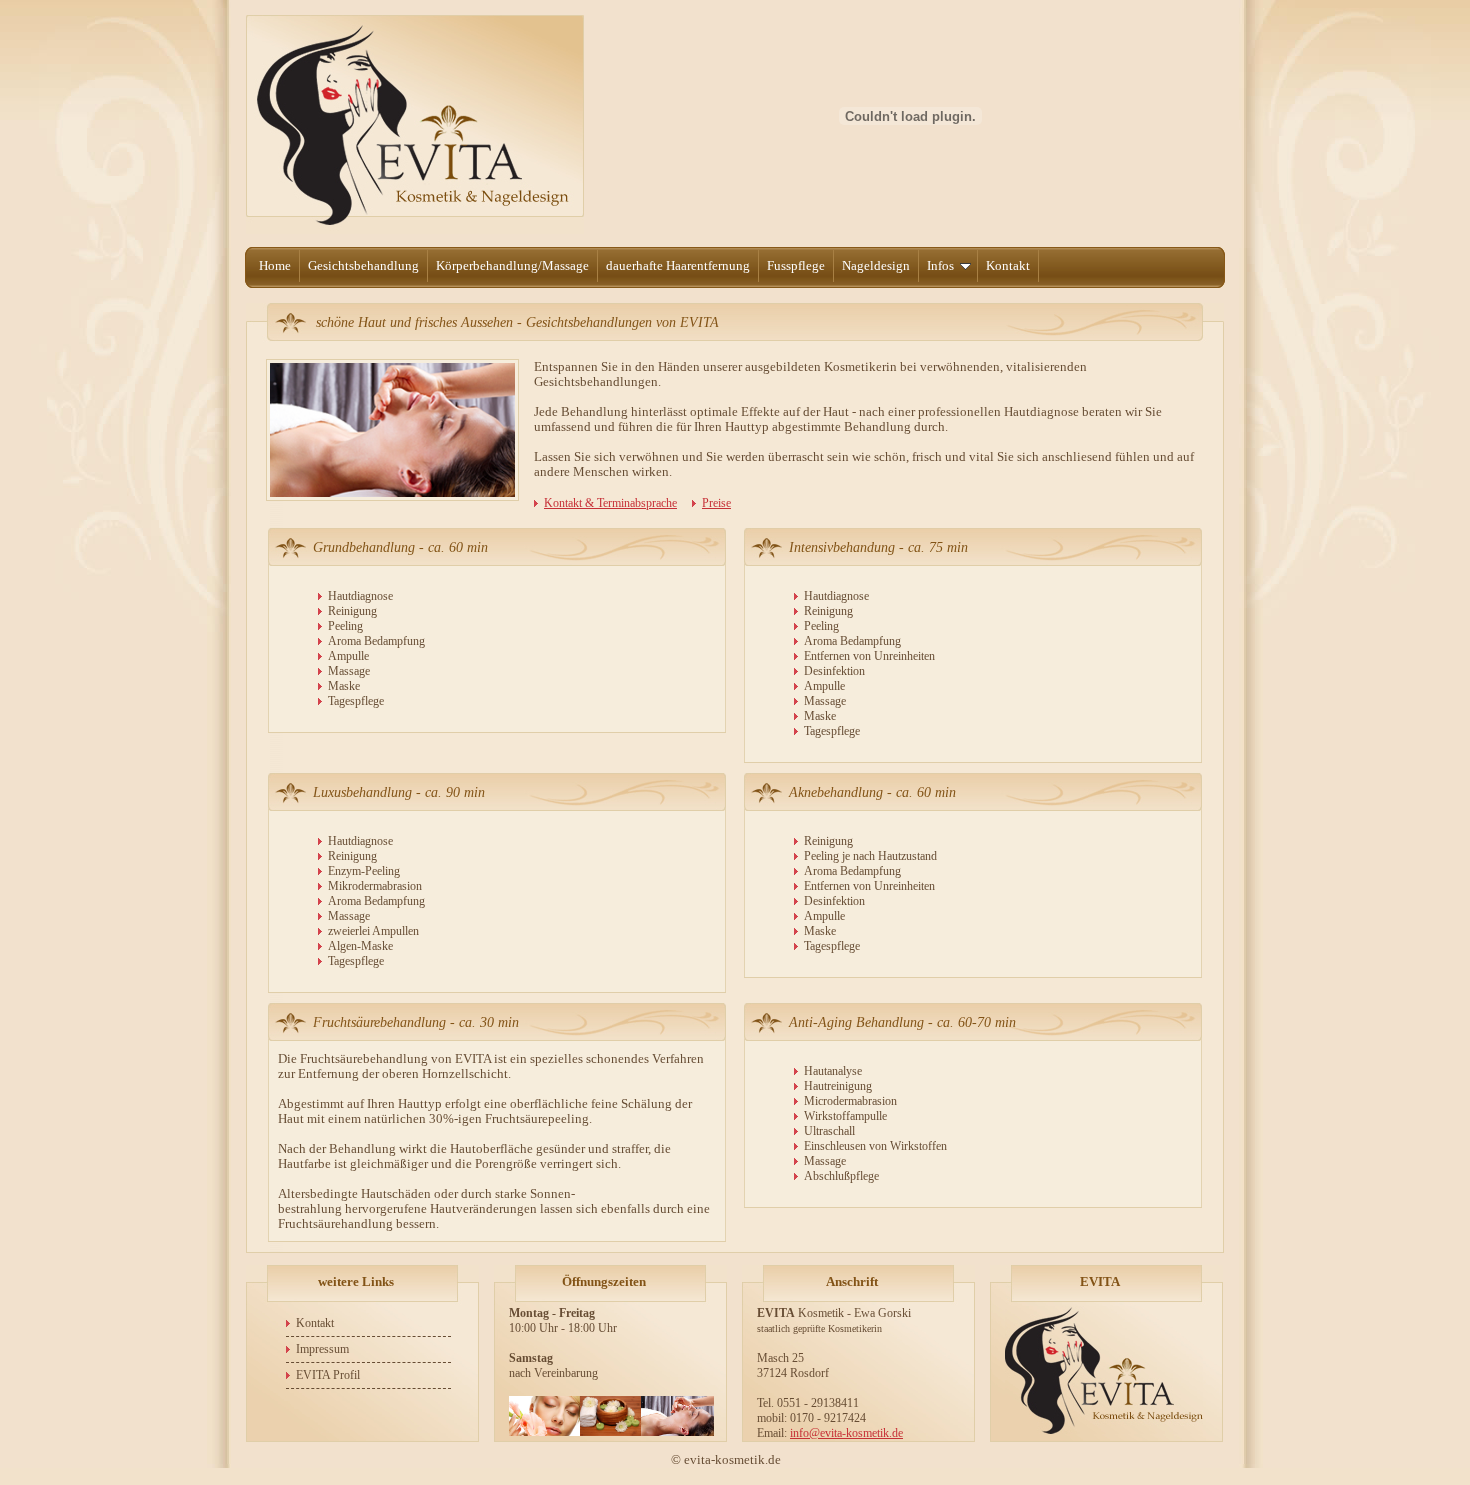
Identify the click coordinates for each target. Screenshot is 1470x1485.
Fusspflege (796, 265)
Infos (940, 265)
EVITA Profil (328, 1375)
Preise (716, 503)
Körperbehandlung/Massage (512, 265)
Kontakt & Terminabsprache (610, 503)
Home (275, 265)
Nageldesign (876, 265)
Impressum (322, 1349)
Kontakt (1008, 265)
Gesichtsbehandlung (363, 265)
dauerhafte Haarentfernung (678, 265)
